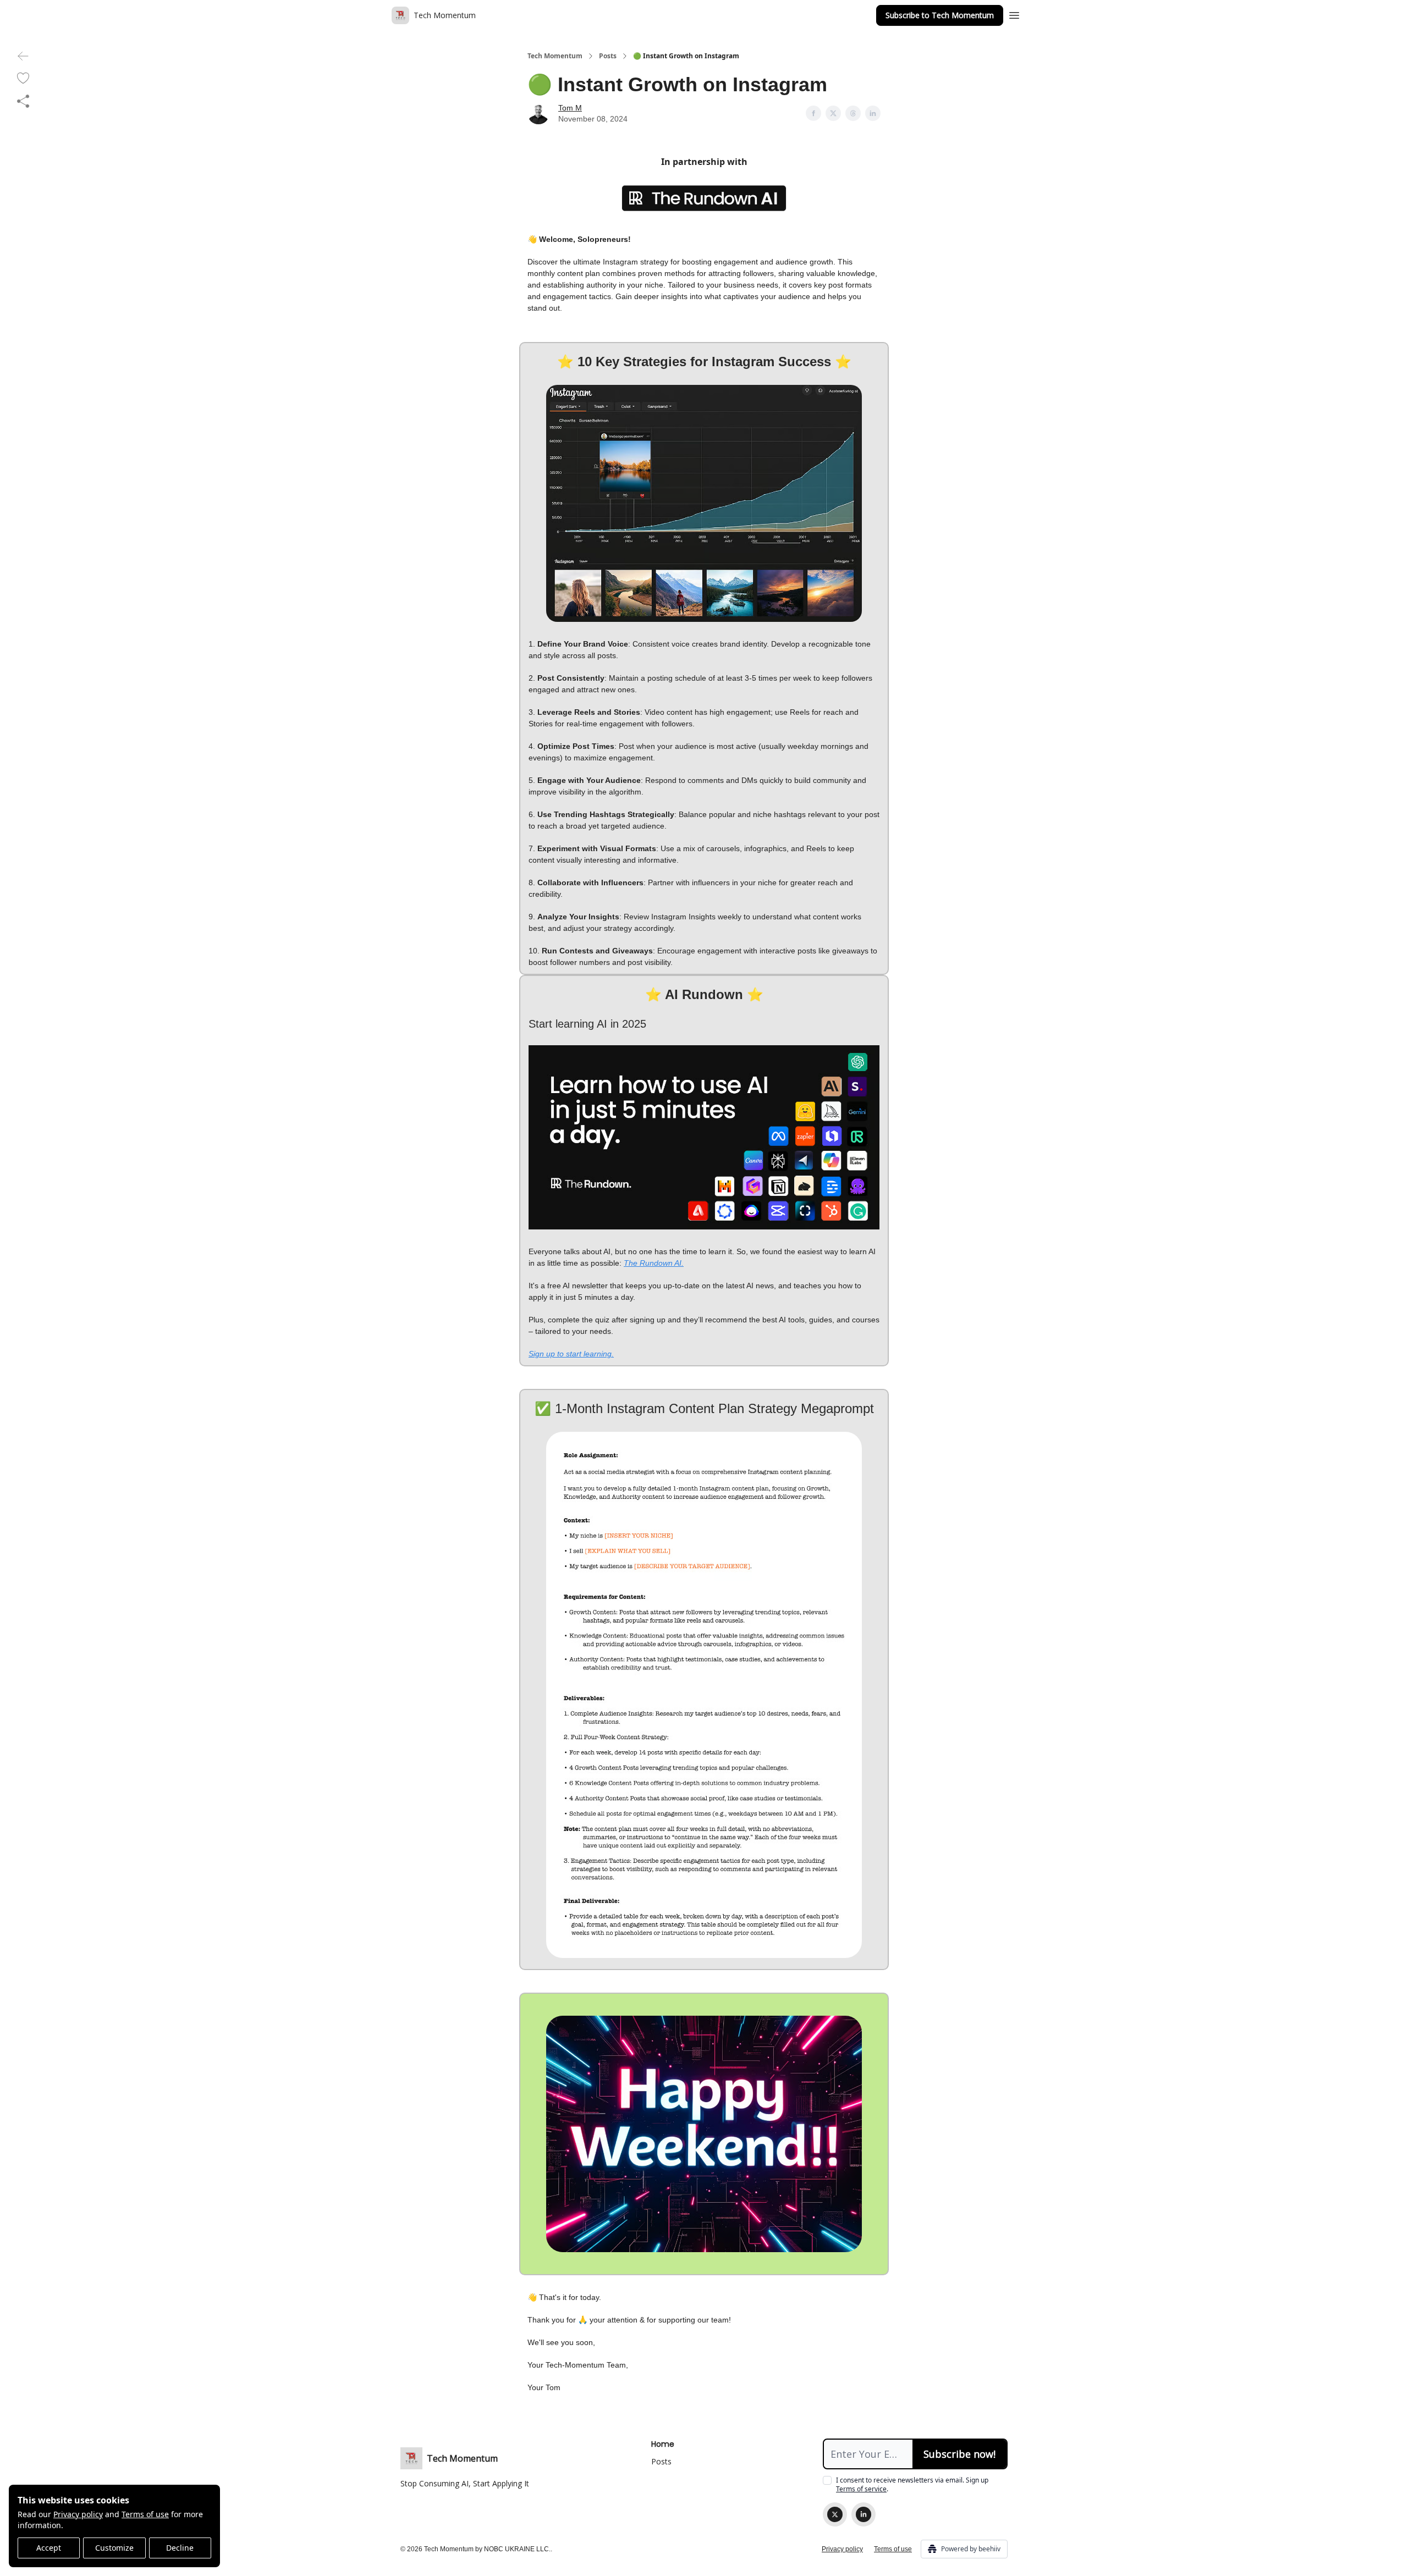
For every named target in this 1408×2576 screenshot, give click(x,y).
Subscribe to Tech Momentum (940, 15)
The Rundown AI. (654, 1263)
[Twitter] (835, 2514)
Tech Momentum (555, 56)
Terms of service (861, 2489)
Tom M (570, 108)
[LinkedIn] (864, 2514)
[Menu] (1014, 14)
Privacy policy (78, 2514)
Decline (180, 2548)
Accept (49, 2548)
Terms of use (145, 2514)
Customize (114, 2548)
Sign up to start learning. (571, 1354)
